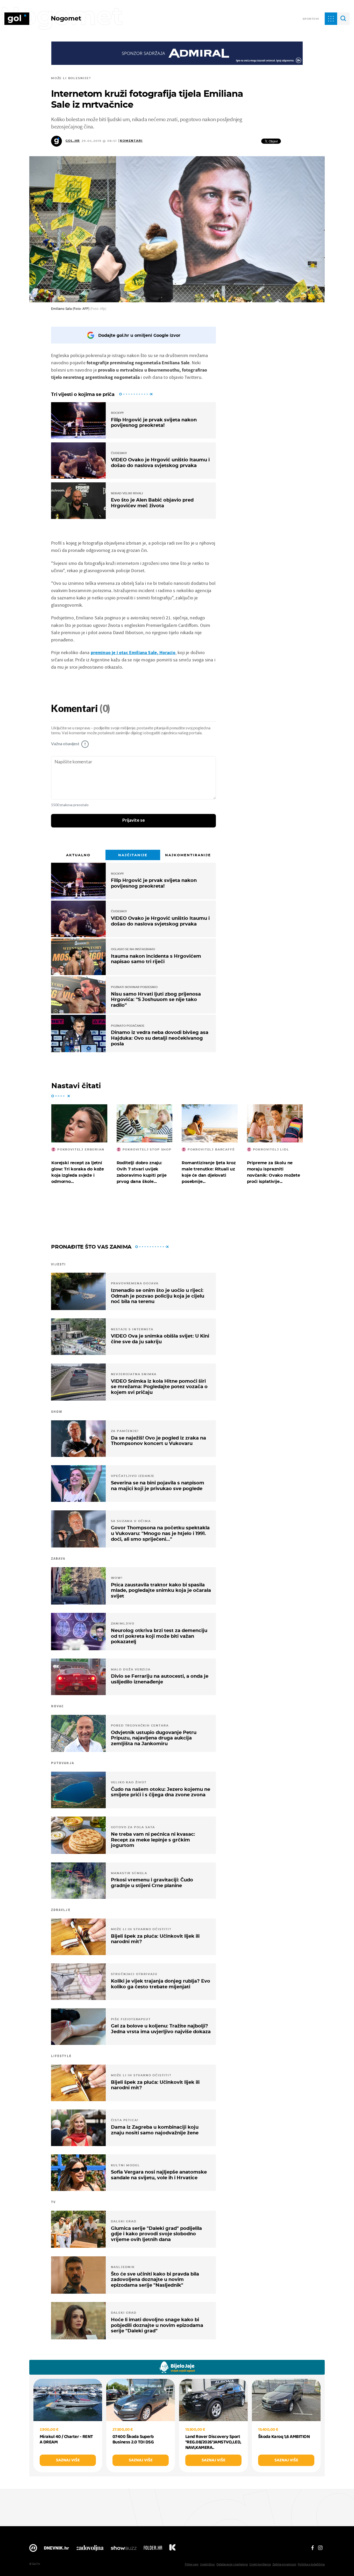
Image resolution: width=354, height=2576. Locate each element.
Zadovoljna (90, 2549)
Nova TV (33, 2549)
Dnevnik (56, 2549)
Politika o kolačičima (311, 2564)
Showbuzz (124, 2549)
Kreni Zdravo (172, 2549)
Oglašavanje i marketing (232, 2564)
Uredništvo (207, 2564)
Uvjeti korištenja (260, 2564)
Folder (153, 2549)
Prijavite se (134, 820)
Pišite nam (192, 2564)
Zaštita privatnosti (284, 2564)
